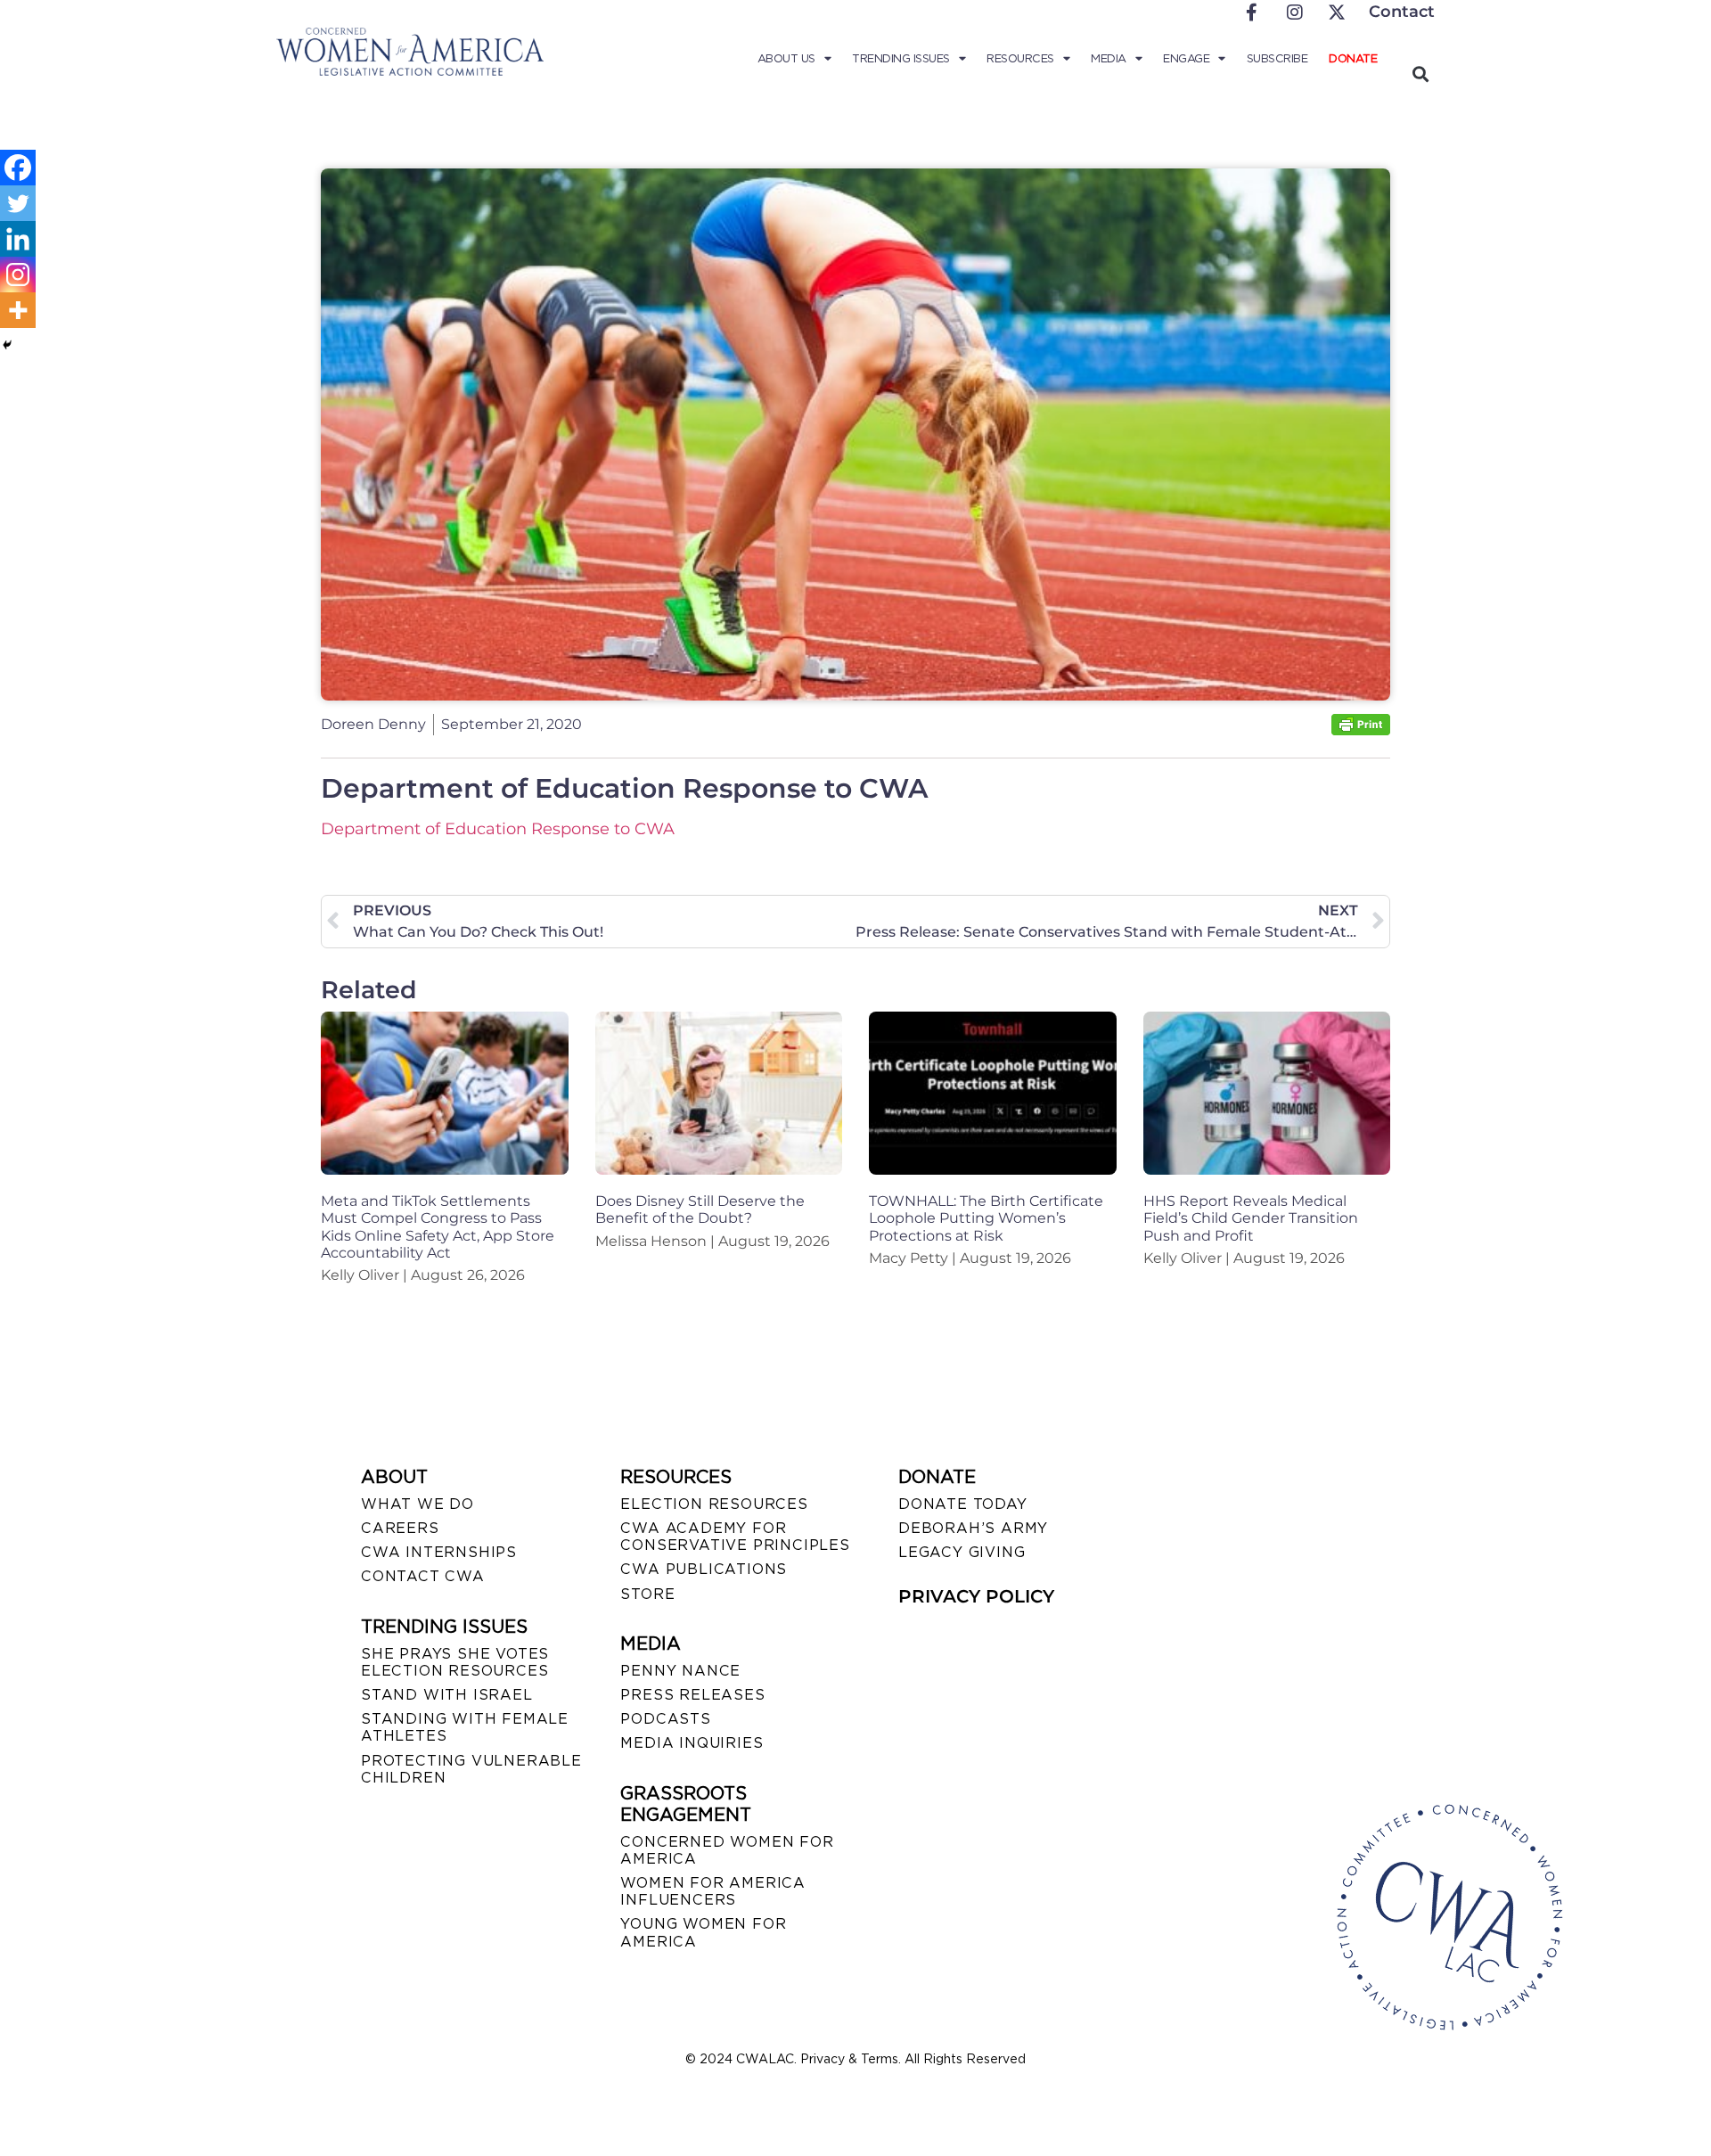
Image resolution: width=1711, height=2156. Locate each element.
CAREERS (400, 1528)
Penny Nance (680, 1671)
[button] (1420, 74)
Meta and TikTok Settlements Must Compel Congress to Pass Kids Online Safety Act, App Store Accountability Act (438, 1227)
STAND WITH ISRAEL (447, 1695)
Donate (1353, 58)
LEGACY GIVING (962, 1552)
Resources (1020, 58)
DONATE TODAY (963, 1504)
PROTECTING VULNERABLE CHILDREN (471, 1769)
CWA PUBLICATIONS (704, 1569)
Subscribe (1277, 58)
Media (1109, 58)
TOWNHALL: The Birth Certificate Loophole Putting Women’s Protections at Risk (986, 1218)
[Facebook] (18, 168)
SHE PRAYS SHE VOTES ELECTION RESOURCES (455, 1662)
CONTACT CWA (423, 1576)
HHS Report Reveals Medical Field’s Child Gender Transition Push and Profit (1251, 1218)
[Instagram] (18, 275)
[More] (18, 310)
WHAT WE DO (418, 1504)
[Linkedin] (18, 239)
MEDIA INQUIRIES (692, 1743)
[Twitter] (18, 203)
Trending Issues (901, 58)
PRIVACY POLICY (976, 1596)
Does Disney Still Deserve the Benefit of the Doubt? (700, 1209)
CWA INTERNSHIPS (439, 1552)
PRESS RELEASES (692, 1695)
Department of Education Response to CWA (498, 829)
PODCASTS (665, 1719)
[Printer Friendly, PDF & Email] (1361, 730)
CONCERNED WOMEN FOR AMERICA (727, 1850)
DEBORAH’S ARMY (973, 1528)
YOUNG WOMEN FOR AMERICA (703, 1932)
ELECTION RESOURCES (714, 1504)
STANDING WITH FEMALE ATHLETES (465, 1727)
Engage (1186, 58)
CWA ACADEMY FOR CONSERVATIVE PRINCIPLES (735, 1537)
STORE (647, 1594)
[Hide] (7, 345)
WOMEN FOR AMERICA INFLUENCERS (713, 1891)
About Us (786, 58)
